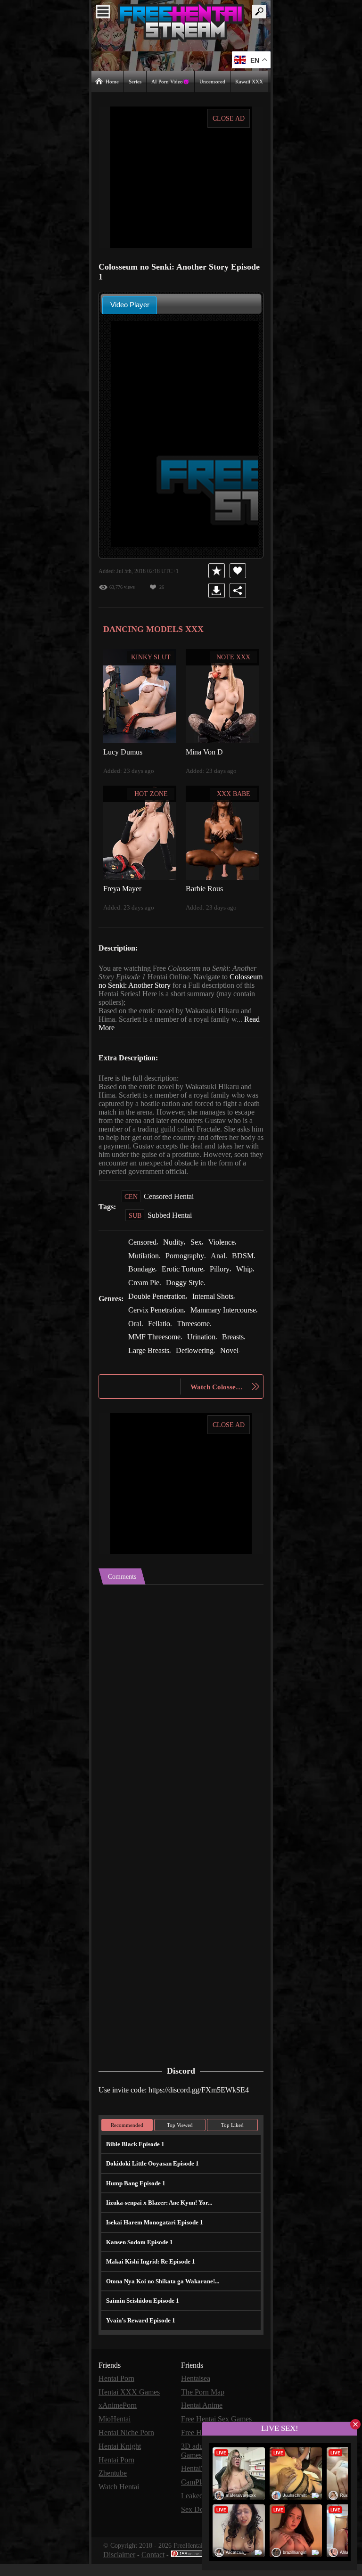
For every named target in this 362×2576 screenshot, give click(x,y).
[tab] (130, 304)
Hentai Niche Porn (128, 2448)
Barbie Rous (205, 888)
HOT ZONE (151, 793)
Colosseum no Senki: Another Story (156, 985)
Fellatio (236, 1329)
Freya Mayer (123, 888)
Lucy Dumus (124, 751)
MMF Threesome (198, 1342)
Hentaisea (197, 2395)
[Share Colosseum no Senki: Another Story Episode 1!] (239, 590)
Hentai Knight (120, 2461)
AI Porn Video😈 (171, 81)
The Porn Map (204, 2408)
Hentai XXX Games (129, 2408)
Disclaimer (120, 2567)
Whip (247, 1276)
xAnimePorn (118, 2422)
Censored (144, 1250)
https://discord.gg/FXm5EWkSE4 (206, 2107)
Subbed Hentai (171, 1223)
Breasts (176, 1356)
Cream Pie (144, 1290)
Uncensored (213, 81)
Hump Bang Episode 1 (135, 2200)
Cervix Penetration (158, 1316)
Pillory (223, 1276)
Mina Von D (204, 751)
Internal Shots (219, 1303)
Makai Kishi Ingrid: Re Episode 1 (148, 2278)
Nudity (177, 1250)
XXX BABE (234, 793)
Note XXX (234, 656)
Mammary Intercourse (164, 1329)
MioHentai (115, 2435)
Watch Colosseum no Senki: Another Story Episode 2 (218, 1405)
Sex (200, 1250)
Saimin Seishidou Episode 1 (142, 2318)
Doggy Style (187, 1290)
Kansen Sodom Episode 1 (139, 2259)
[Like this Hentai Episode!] (239, 570)
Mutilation (144, 1263)
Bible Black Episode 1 (134, 2161)
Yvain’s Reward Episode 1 (140, 2337)
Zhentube (114, 2488)
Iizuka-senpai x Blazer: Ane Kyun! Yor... (157, 2219)
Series (136, 81)
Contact (155, 2567)
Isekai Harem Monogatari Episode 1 (152, 2239)
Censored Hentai (170, 1204)
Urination (143, 1356)
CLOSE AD (229, 118)
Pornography (187, 1263)
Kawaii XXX (250, 81)
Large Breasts (217, 1356)
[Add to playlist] (218, 570)
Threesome (146, 1342)
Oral (212, 1329)
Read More (116, 1027)
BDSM (246, 1263)
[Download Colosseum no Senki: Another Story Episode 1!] (218, 590)
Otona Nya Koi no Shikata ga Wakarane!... (161, 2298)
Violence (227, 1250)
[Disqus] (181, 1721)
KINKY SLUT (151, 656)
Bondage (143, 1276)
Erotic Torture (185, 1276)
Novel (183, 1369)
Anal (222, 1263)
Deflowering (148, 1369)
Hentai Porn (117, 2395)
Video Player (130, 304)
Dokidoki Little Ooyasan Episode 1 (151, 2180)
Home (112, 81)
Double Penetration (159, 1303)
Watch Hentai (120, 2501)
